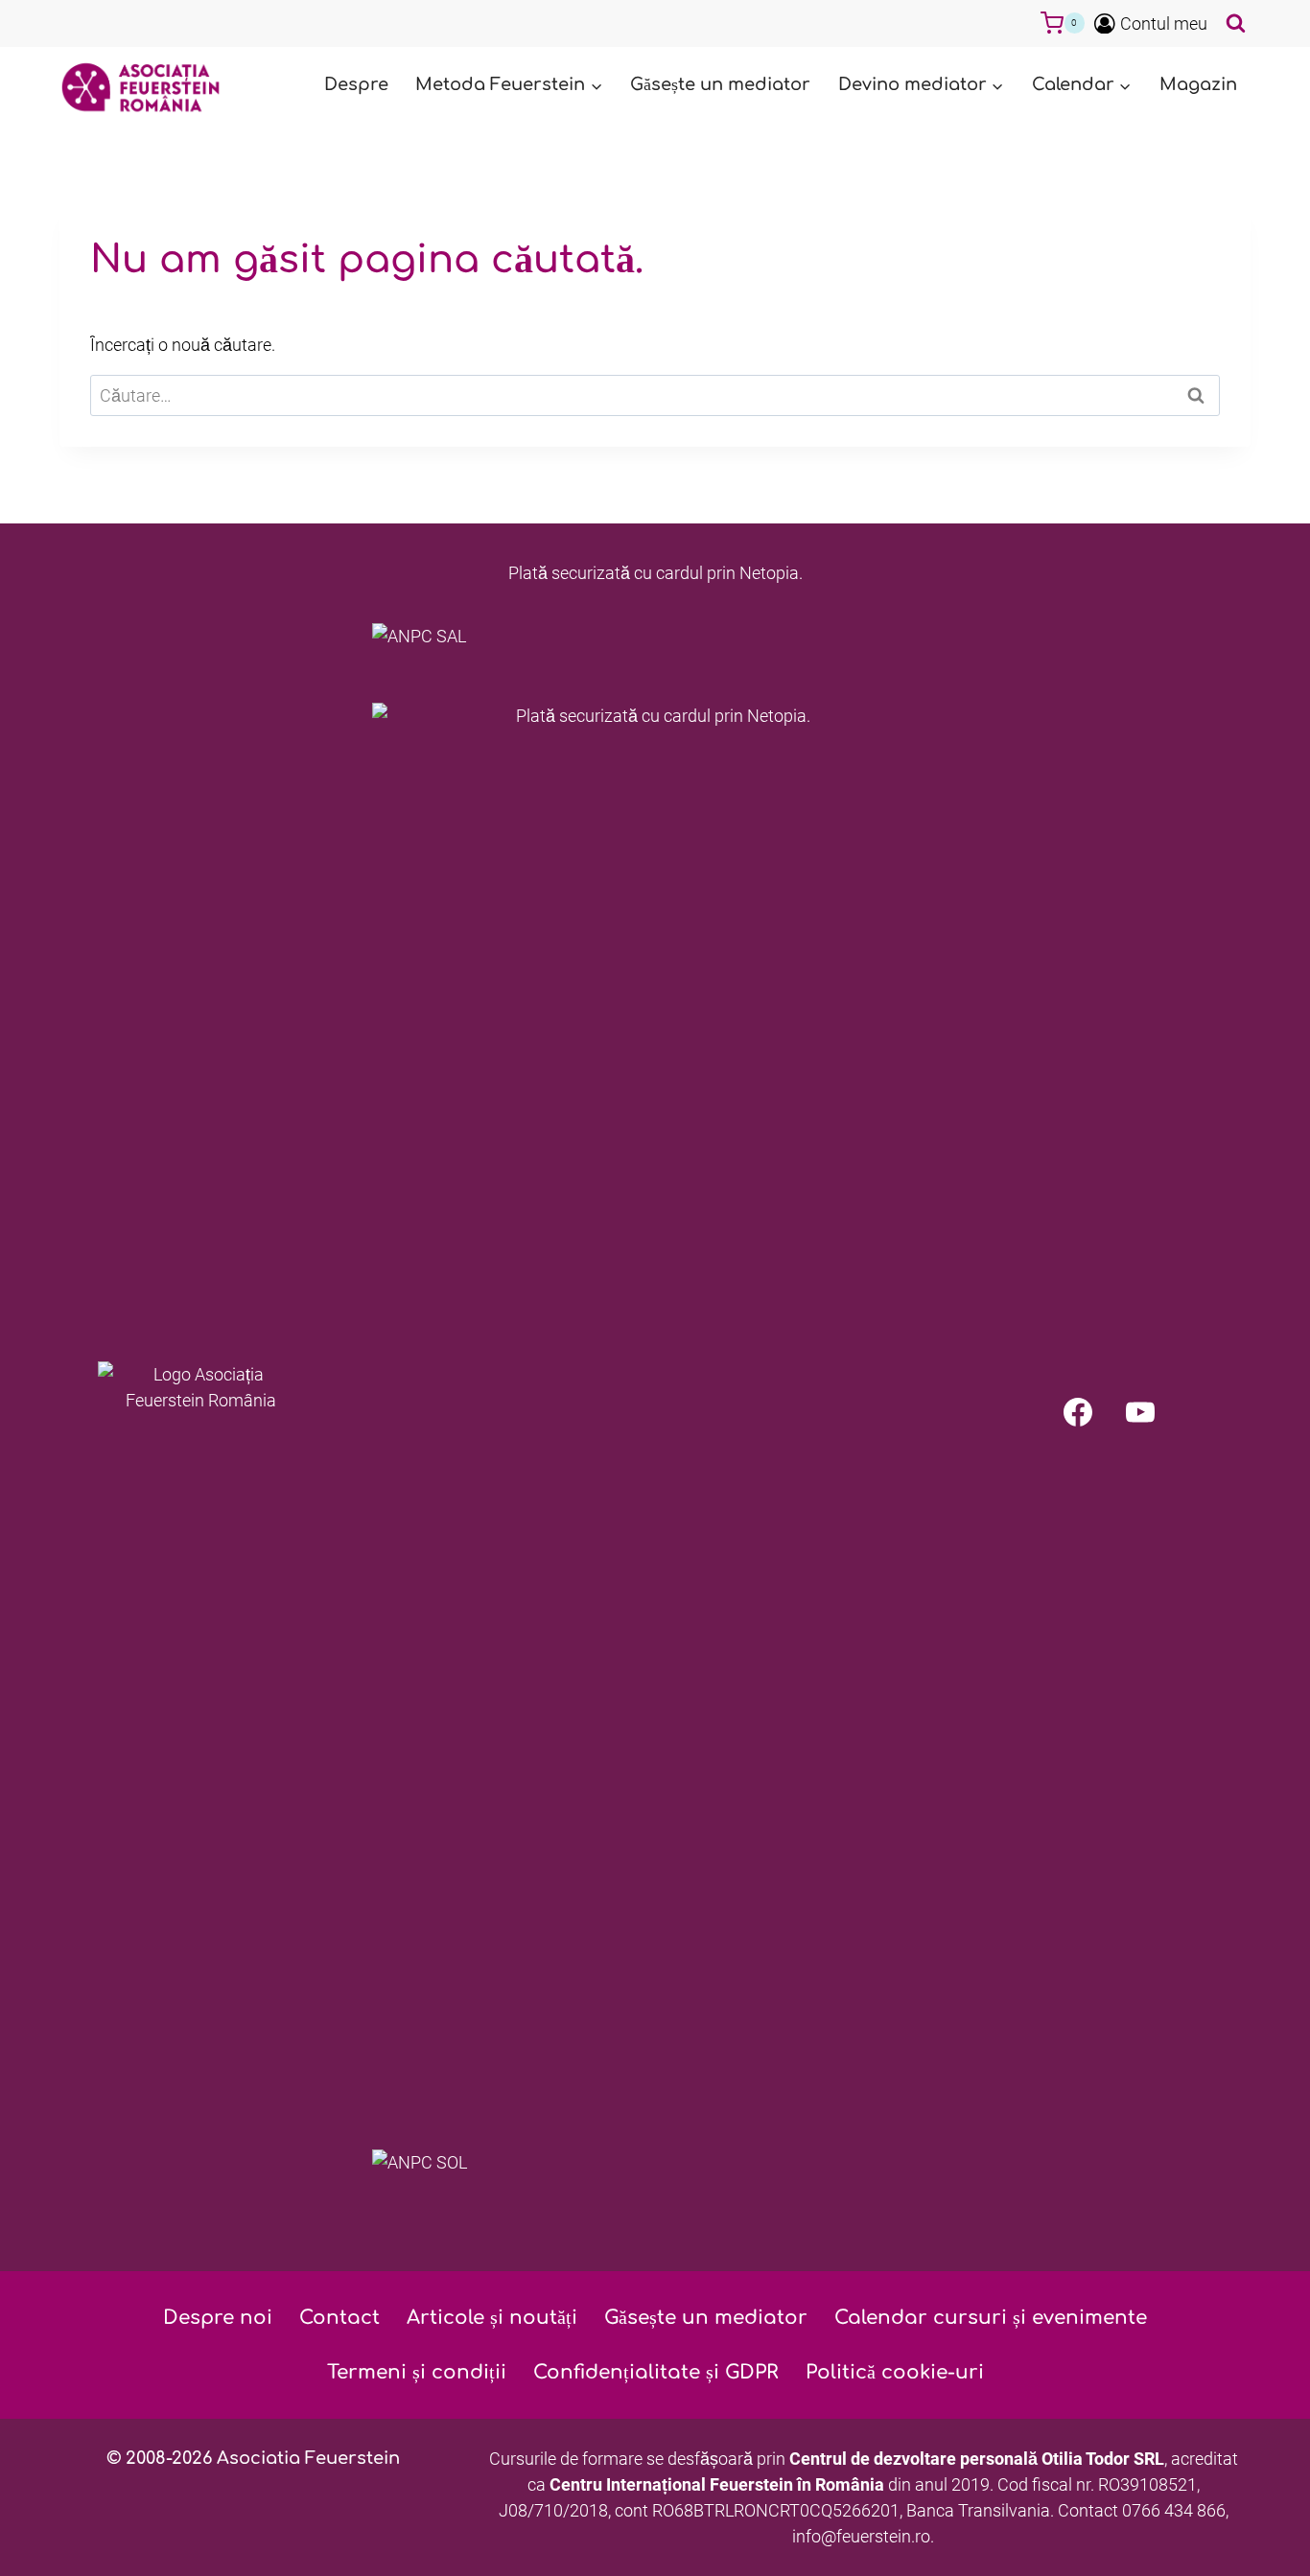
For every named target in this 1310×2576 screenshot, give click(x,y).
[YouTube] (1140, 1412)
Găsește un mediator (720, 84)
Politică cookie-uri (895, 2372)
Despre (356, 84)
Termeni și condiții (417, 2372)
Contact (339, 2318)
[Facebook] (1078, 1412)
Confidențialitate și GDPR (656, 2372)
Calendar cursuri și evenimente (991, 2318)
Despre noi (218, 2318)
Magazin (1198, 84)
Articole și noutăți (492, 2318)
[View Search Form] (1234, 23)
